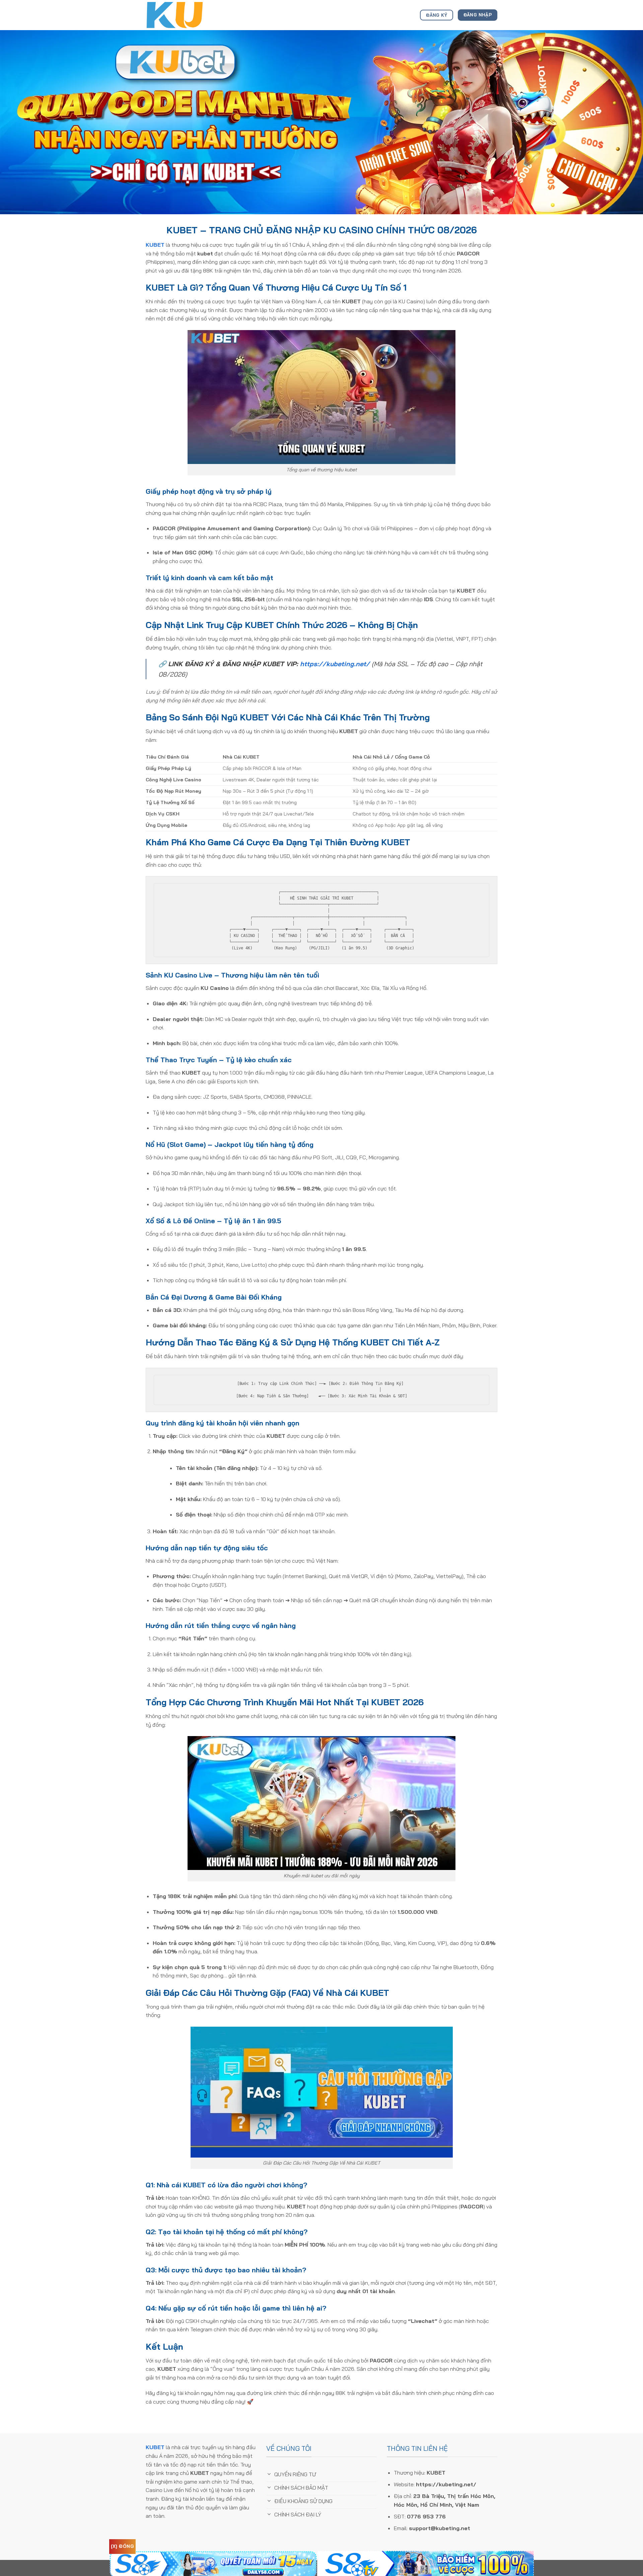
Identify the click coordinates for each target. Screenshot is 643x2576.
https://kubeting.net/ (335, 664)
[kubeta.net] (179, 15)
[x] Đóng (122, 2546)
